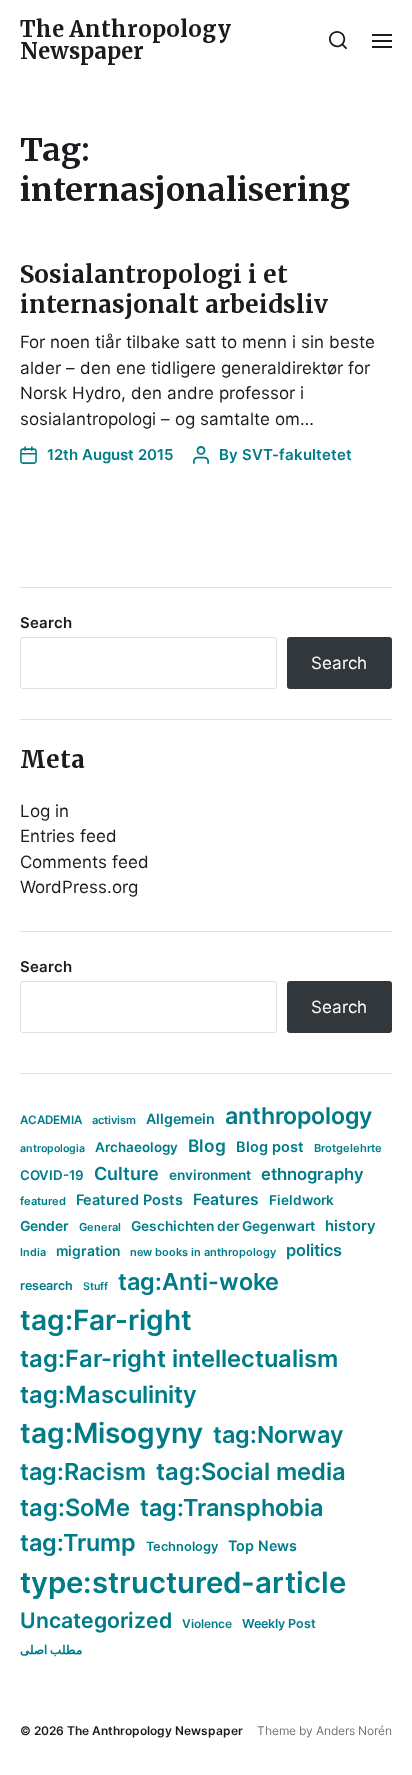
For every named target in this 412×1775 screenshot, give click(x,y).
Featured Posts (129, 1199)
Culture (126, 1173)
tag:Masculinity (108, 1394)
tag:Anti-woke (198, 1281)
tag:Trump (78, 1542)
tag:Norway (278, 1434)
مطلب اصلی (51, 1649)
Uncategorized (96, 1620)
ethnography (312, 1174)
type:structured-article (183, 1582)
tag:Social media (251, 1471)
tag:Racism (83, 1471)
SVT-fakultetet (297, 454)
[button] (338, 40)
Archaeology (136, 1147)
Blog (207, 1145)
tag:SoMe (75, 1507)
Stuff (95, 1286)
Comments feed (84, 862)
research (46, 1285)
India (33, 1252)
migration (88, 1251)
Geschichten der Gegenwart (223, 1226)
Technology (182, 1546)
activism (114, 1120)
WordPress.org (79, 887)
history (350, 1226)
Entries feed (68, 836)
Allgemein (180, 1118)
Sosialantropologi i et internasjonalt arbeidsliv (174, 289)
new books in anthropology (203, 1252)
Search (46, 622)
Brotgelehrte (348, 1148)
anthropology (298, 1116)
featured (43, 1201)
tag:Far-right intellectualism (179, 1358)
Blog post (270, 1146)
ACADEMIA (51, 1120)
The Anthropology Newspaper (125, 40)
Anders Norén (354, 1730)
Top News (262, 1545)
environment (210, 1175)
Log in (44, 811)
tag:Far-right (106, 1320)
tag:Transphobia (231, 1507)
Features (226, 1199)
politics (314, 1250)
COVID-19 (52, 1175)
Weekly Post (279, 1623)
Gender (44, 1226)
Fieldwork (301, 1200)
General (100, 1227)
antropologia (52, 1148)
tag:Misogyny (111, 1433)
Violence (207, 1623)
